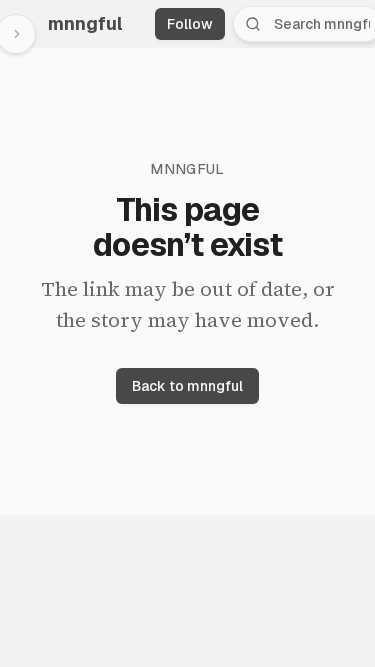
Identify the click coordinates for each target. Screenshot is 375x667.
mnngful (85, 23)
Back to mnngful (187, 386)
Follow (190, 24)
